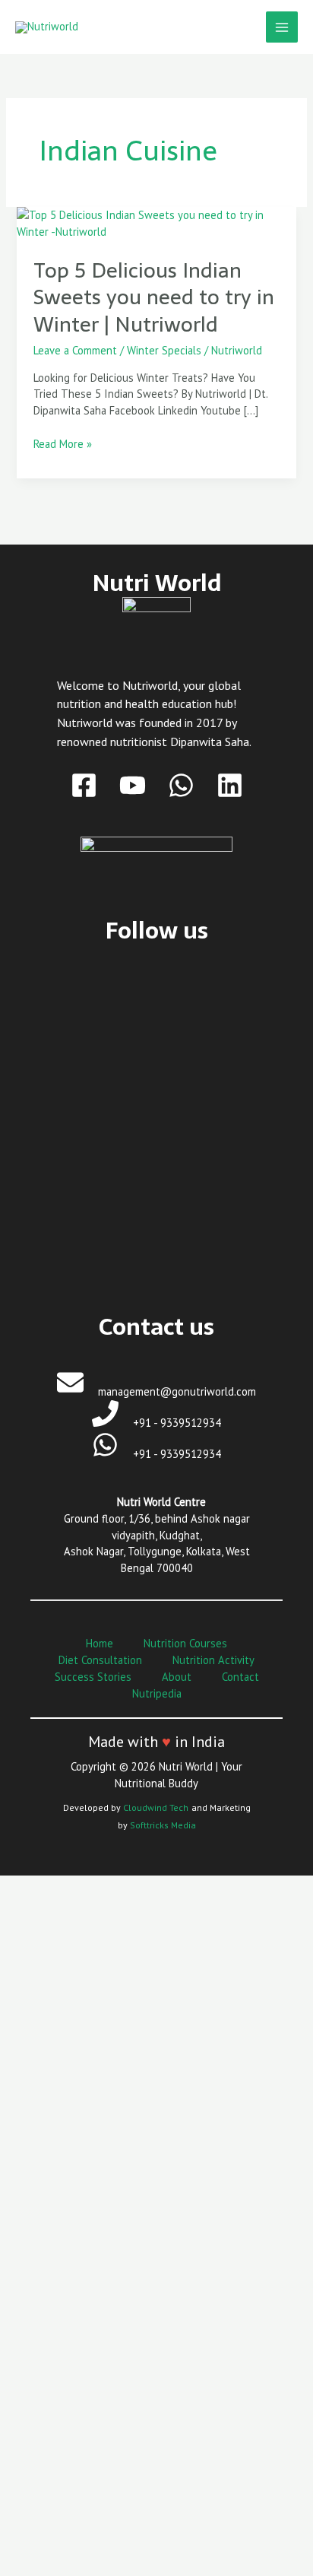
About (177, 1677)
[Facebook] (84, 785)
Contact (240, 1677)
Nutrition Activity (213, 1660)
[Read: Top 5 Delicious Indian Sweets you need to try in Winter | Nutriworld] (156, 222)
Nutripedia (157, 1693)
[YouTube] (133, 785)
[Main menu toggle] (282, 27)
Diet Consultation (100, 1660)
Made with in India (156, 1742)
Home (100, 1643)
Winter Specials (164, 350)
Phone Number (70, 2459)
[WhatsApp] (181, 785)
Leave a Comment (75, 350)
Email (46, 2397)
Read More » (63, 443)
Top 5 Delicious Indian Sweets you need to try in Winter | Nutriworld (154, 297)
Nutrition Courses (185, 1643)
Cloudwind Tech (156, 1807)
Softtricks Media (163, 1825)
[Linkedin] (230, 785)
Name (47, 2335)
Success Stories (93, 1677)
